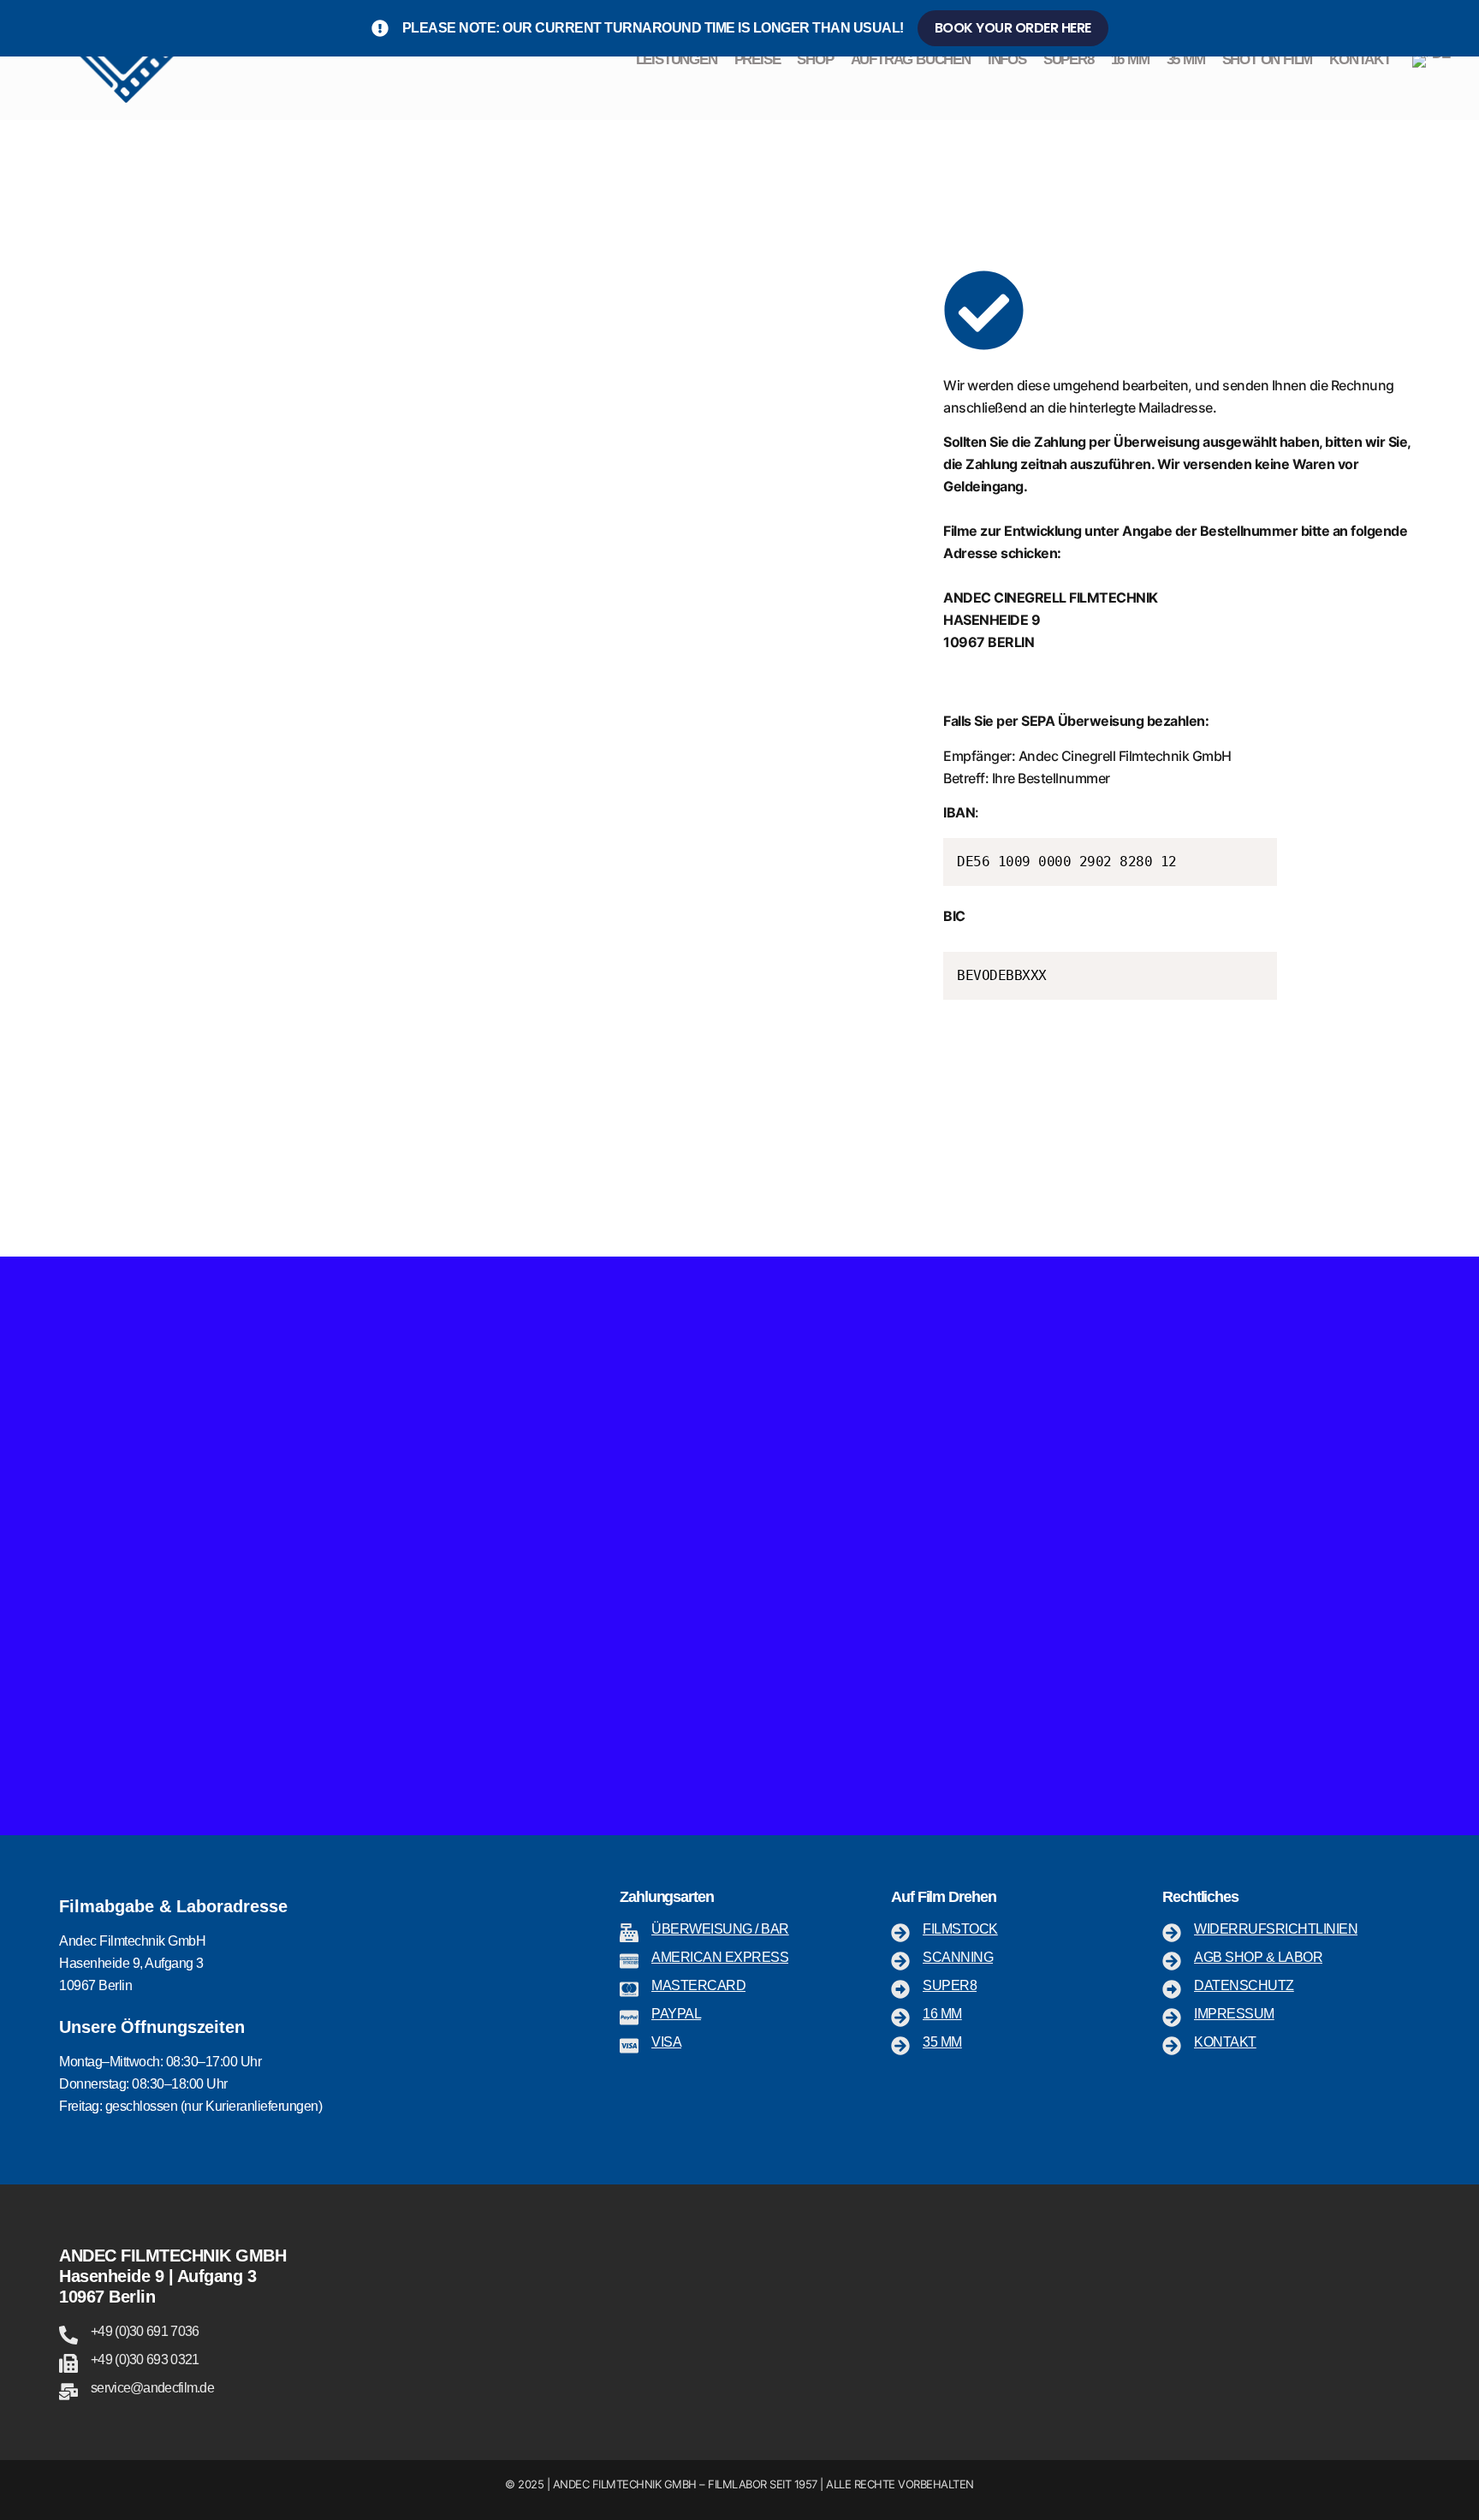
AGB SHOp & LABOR (1258, 1957)
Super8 (950, 1985)
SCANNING (958, 1957)
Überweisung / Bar (720, 1929)
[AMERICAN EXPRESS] (629, 1961)
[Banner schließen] (1462, 28)
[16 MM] (900, 2018)
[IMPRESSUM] (1172, 2018)
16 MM (1130, 59)
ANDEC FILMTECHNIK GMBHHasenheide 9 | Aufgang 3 (172, 2266)
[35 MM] (900, 2046)
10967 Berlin (107, 2297)
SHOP (815, 59)
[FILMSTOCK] (900, 1933)
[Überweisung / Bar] (629, 1933)
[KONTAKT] (1172, 2046)
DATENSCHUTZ (1244, 1985)
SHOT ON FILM (1268, 59)
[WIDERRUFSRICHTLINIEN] (1172, 1933)
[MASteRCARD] (629, 1989)
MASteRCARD (698, 1985)
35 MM (1186, 59)
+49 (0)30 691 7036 (145, 2331)
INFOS (1007, 59)
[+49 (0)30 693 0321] (68, 2363)
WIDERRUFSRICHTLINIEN (1276, 1929)
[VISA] (629, 2046)
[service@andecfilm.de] (68, 2392)
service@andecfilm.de (152, 2388)
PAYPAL (676, 2014)
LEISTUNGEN (677, 59)
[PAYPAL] (629, 2018)
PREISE (757, 59)
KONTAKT (1360, 59)
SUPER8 (1069, 59)
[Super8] (900, 1989)
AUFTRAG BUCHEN (911, 59)
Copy (1256, 854)
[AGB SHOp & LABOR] (1172, 1961)
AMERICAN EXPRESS (720, 1957)
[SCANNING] (900, 1961)
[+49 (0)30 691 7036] (68, 2335)
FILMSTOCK (960, 1929)
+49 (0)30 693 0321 (145, 2360)
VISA (666, 2042)
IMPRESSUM (1234, 2014)
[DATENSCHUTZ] (1172, 1989)
